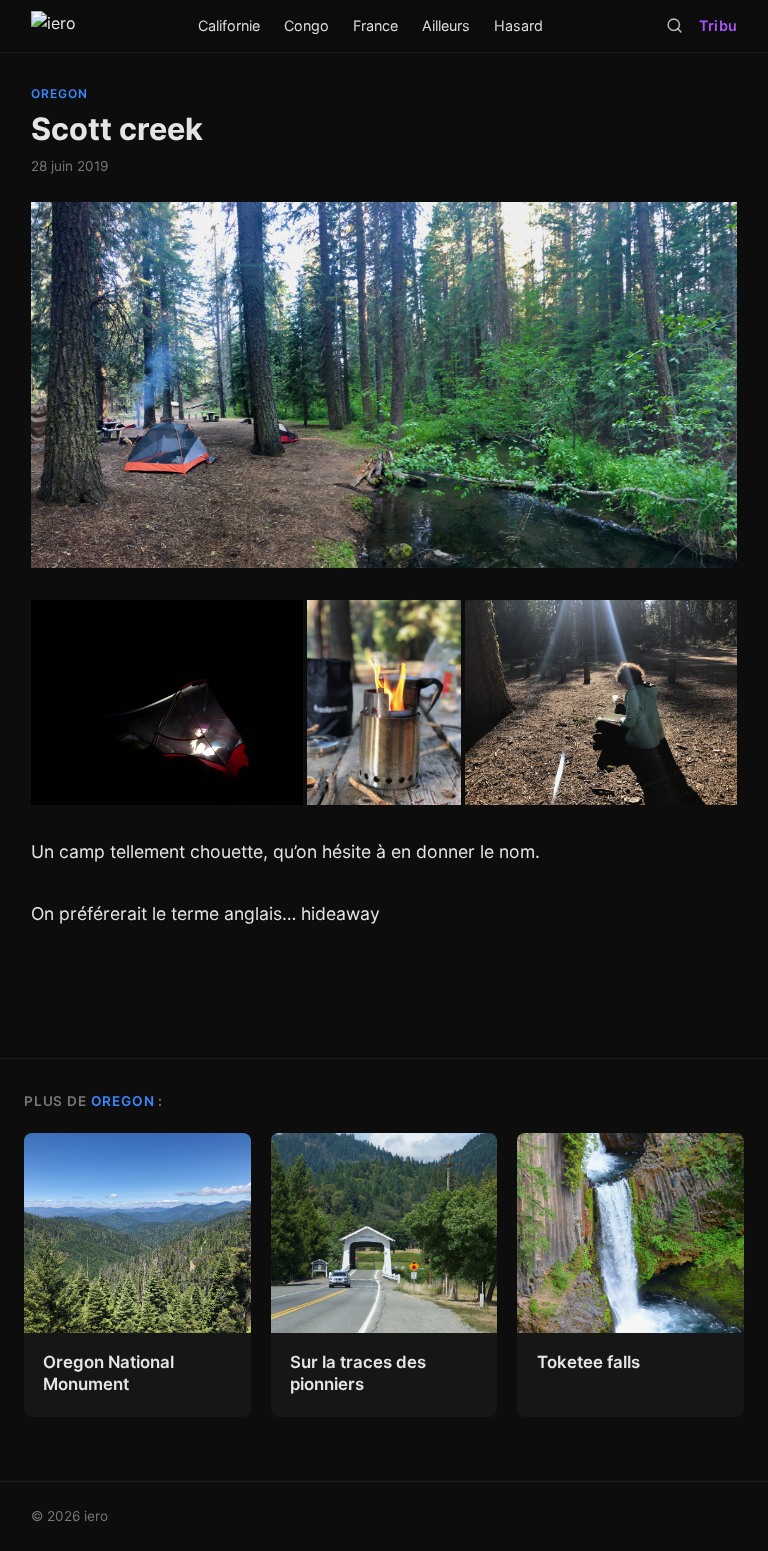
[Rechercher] (674, 25)
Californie (229, 25)
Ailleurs (446, 25)
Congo (306, 25)
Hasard (518, 25)
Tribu (718, 25)
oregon (59, 93)
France (375, 25)
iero (96, 1516)
